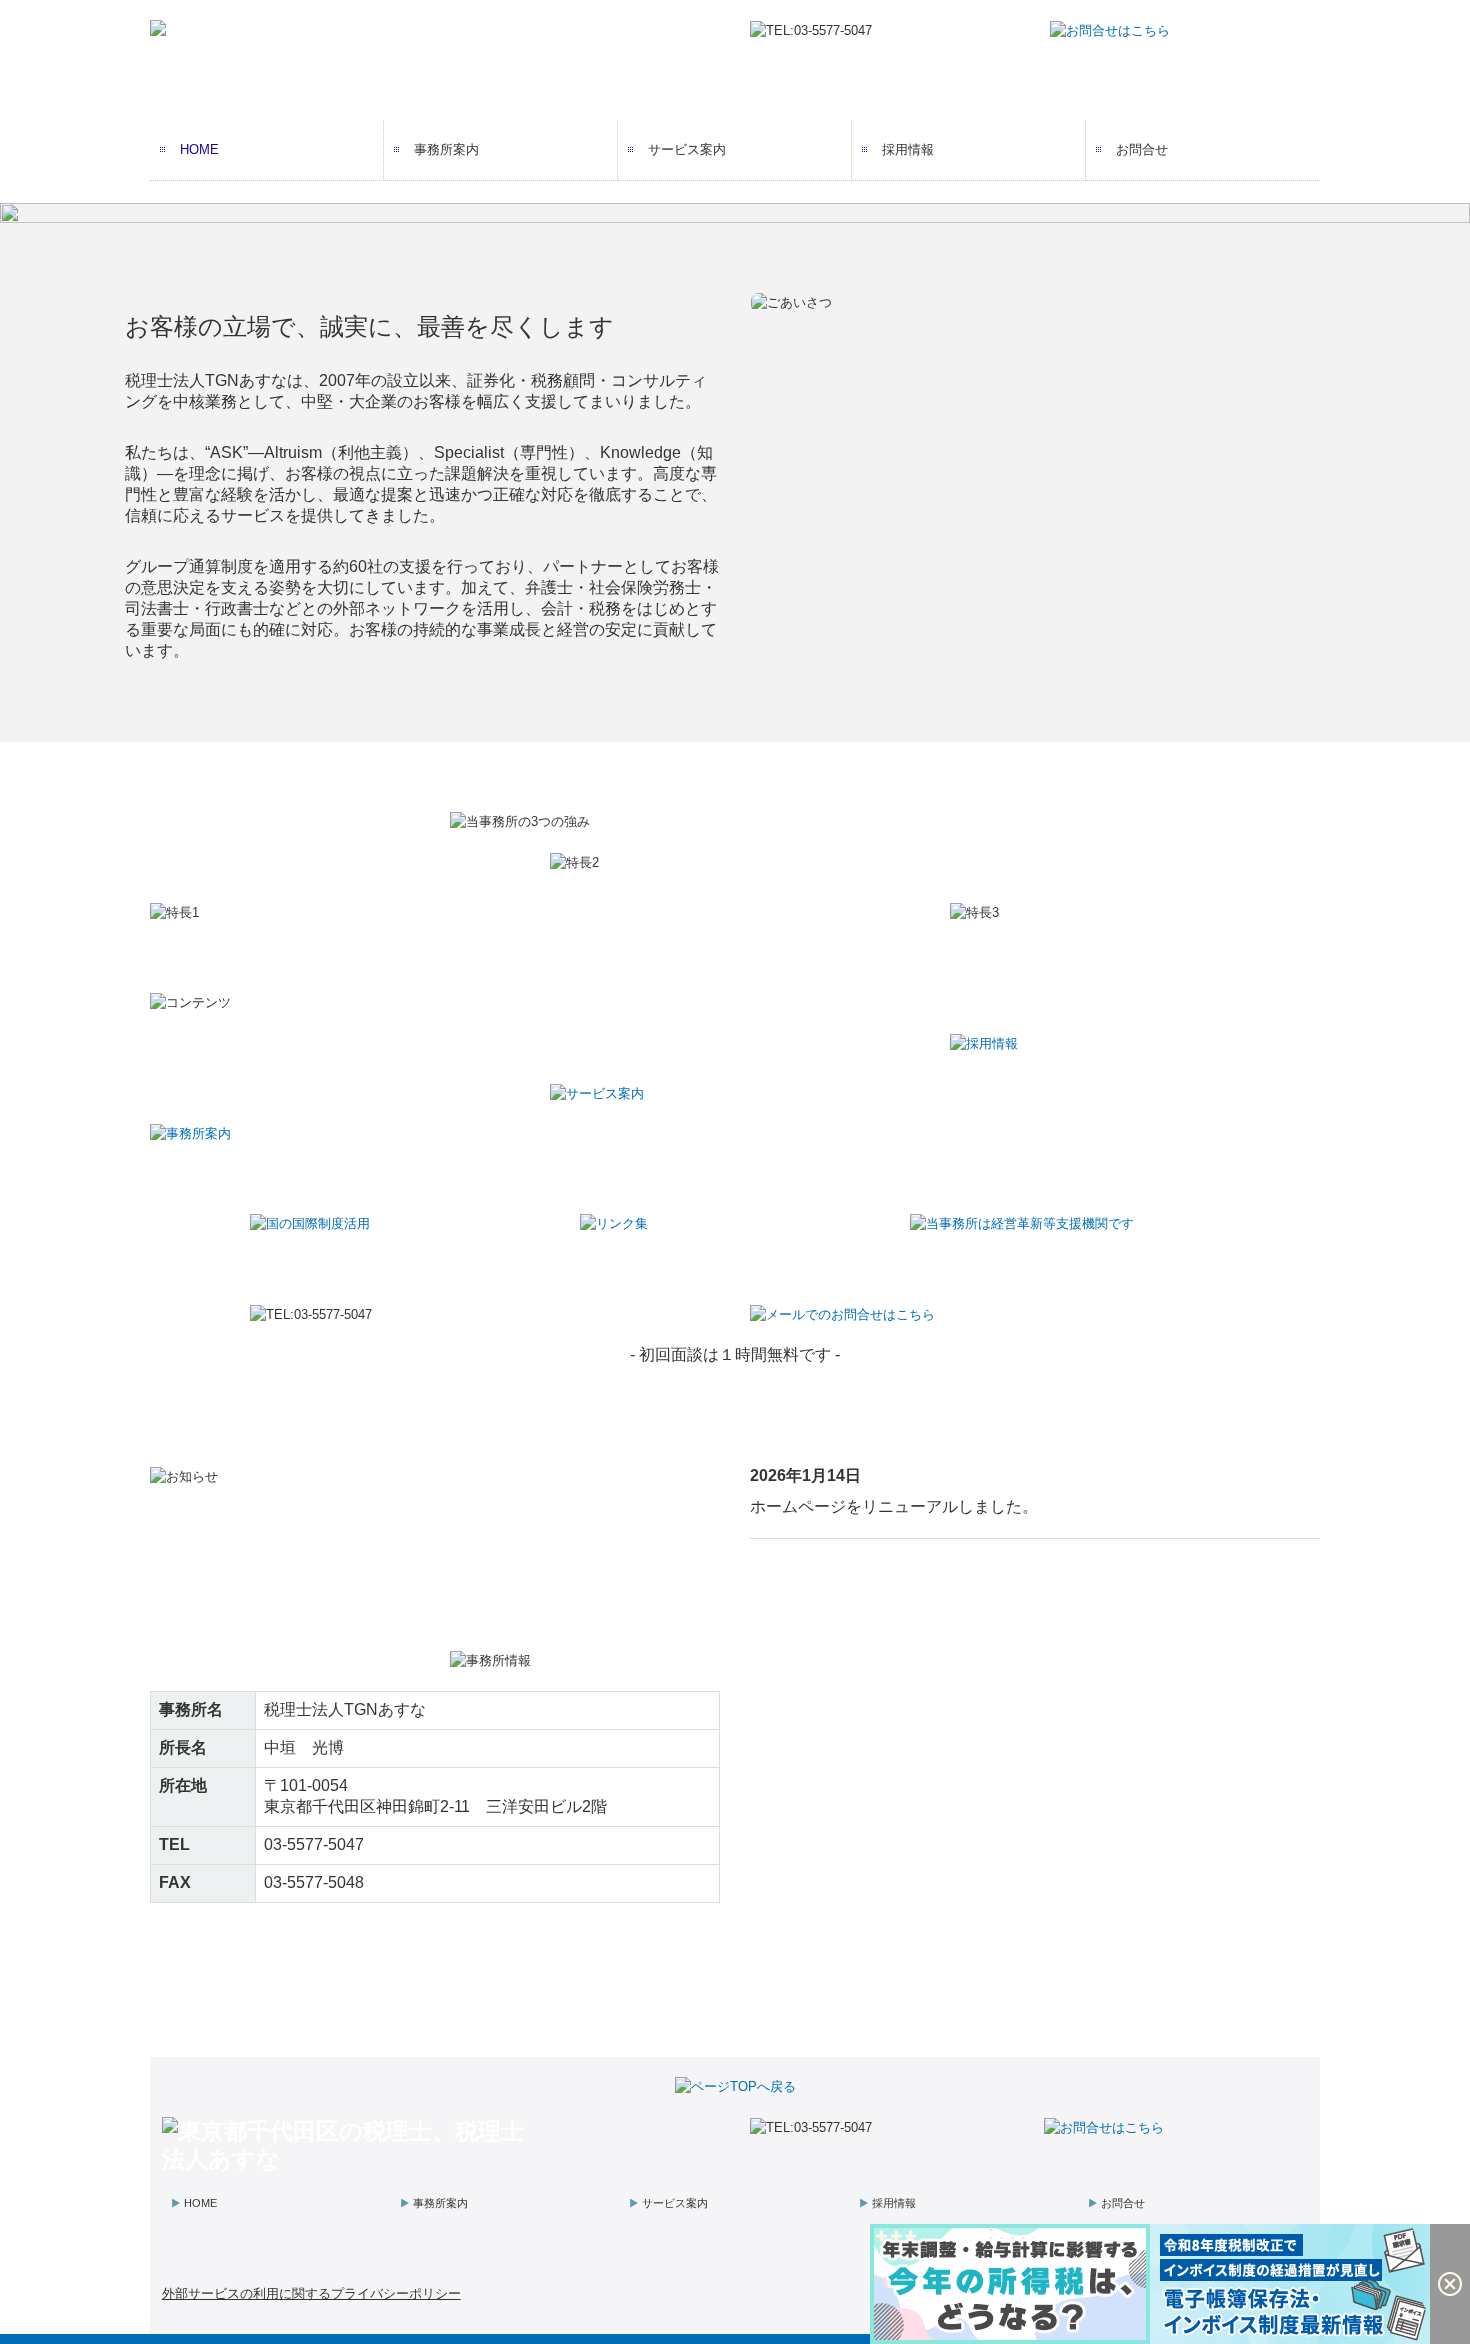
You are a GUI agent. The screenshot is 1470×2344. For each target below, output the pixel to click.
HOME (199, 149)
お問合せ (1142, 149)
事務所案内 (446, 149)
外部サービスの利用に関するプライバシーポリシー (311, 2293)
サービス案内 (687, 149)
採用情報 (908, 149)
